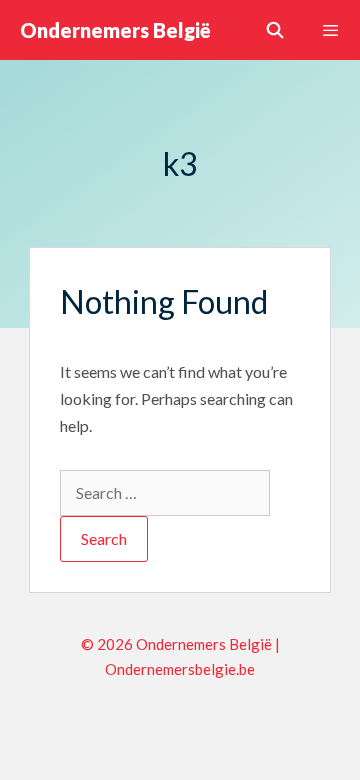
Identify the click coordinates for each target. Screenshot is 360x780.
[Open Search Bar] (275, 30)
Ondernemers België (115, 30)
